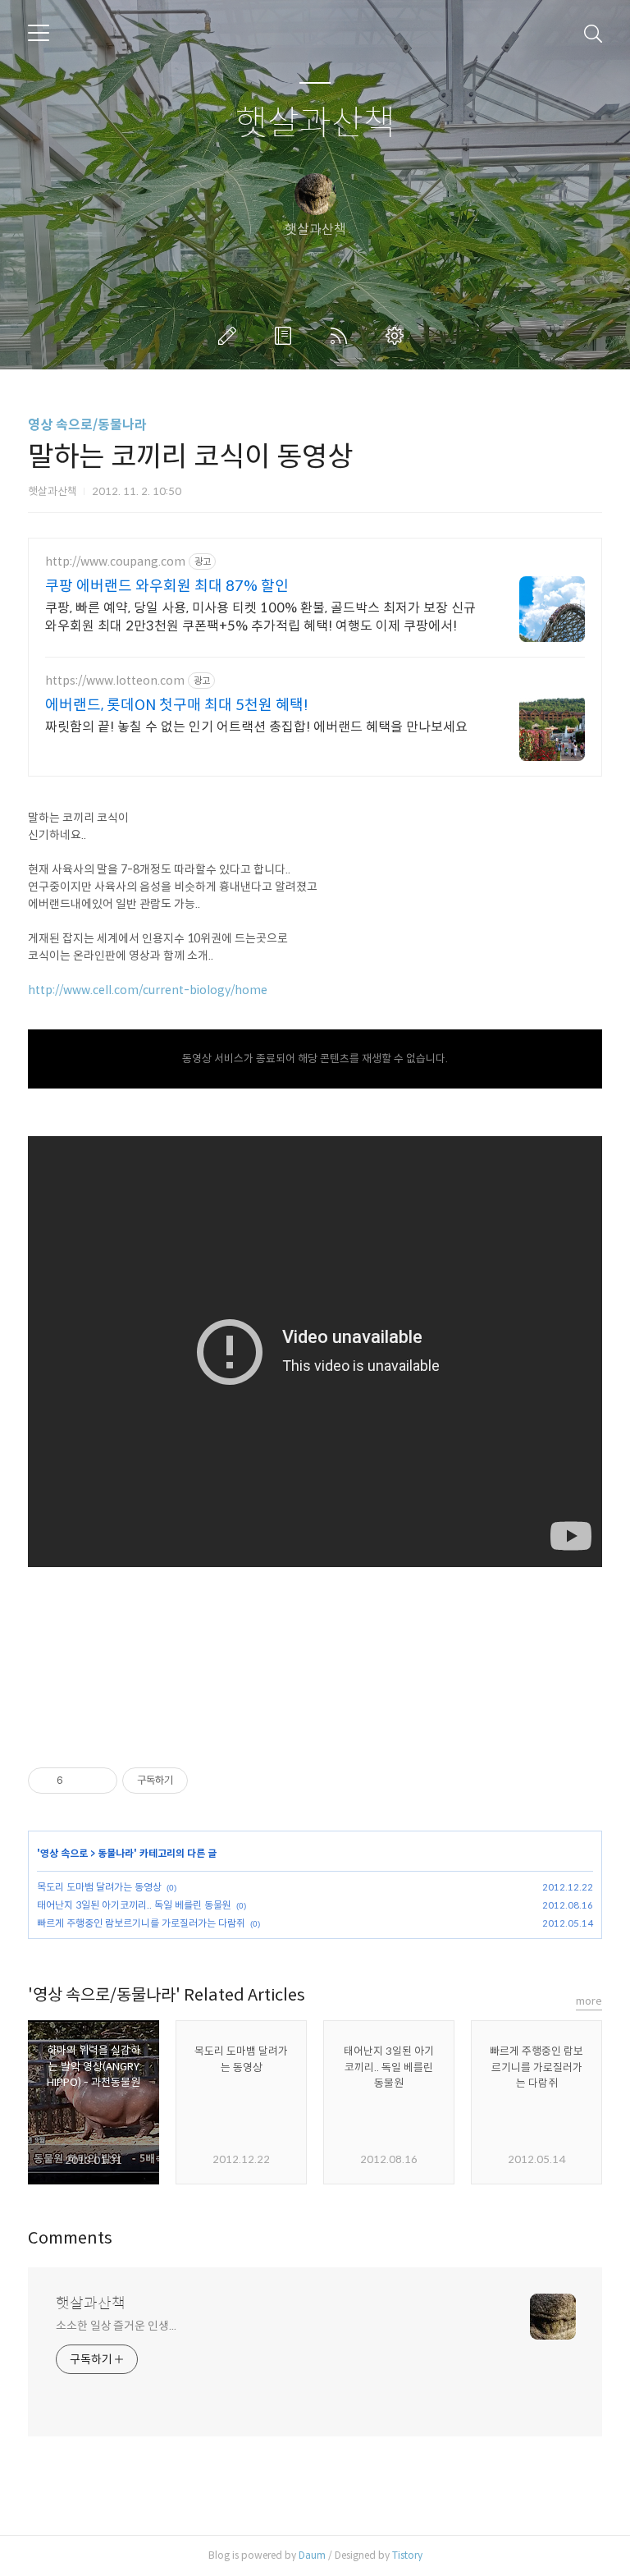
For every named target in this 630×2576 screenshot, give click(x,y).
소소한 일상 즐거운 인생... (116, 2326)
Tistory (407, 2555)
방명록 (286, 336)
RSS (342, 336)
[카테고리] (39, 33)
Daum (312, 2555)
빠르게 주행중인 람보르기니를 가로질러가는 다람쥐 (141, 1923)
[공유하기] (78, 1781)
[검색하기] (593, 33)
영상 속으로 (64, 1853)
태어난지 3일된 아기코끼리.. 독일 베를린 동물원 (134, 1905)
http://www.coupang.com (115, 562)
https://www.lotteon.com (115, 681)
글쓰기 (231, 336)
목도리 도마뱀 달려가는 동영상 (99, 1887)
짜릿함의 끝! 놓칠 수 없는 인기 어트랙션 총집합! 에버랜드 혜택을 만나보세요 (256, 727)
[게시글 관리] (99, 1781)
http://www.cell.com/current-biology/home (148, 990)
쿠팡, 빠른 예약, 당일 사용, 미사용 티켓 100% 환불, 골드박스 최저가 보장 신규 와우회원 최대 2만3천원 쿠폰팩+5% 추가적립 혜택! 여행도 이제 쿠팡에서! (260, 617)
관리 (398, 336)
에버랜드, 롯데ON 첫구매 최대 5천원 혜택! (177, 705)
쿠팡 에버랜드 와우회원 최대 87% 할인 (167, 586)
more (589, 2001)
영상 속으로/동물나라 (87, 425)
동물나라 (116, 1853)
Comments (70, 2238)
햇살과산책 (315, 124)
